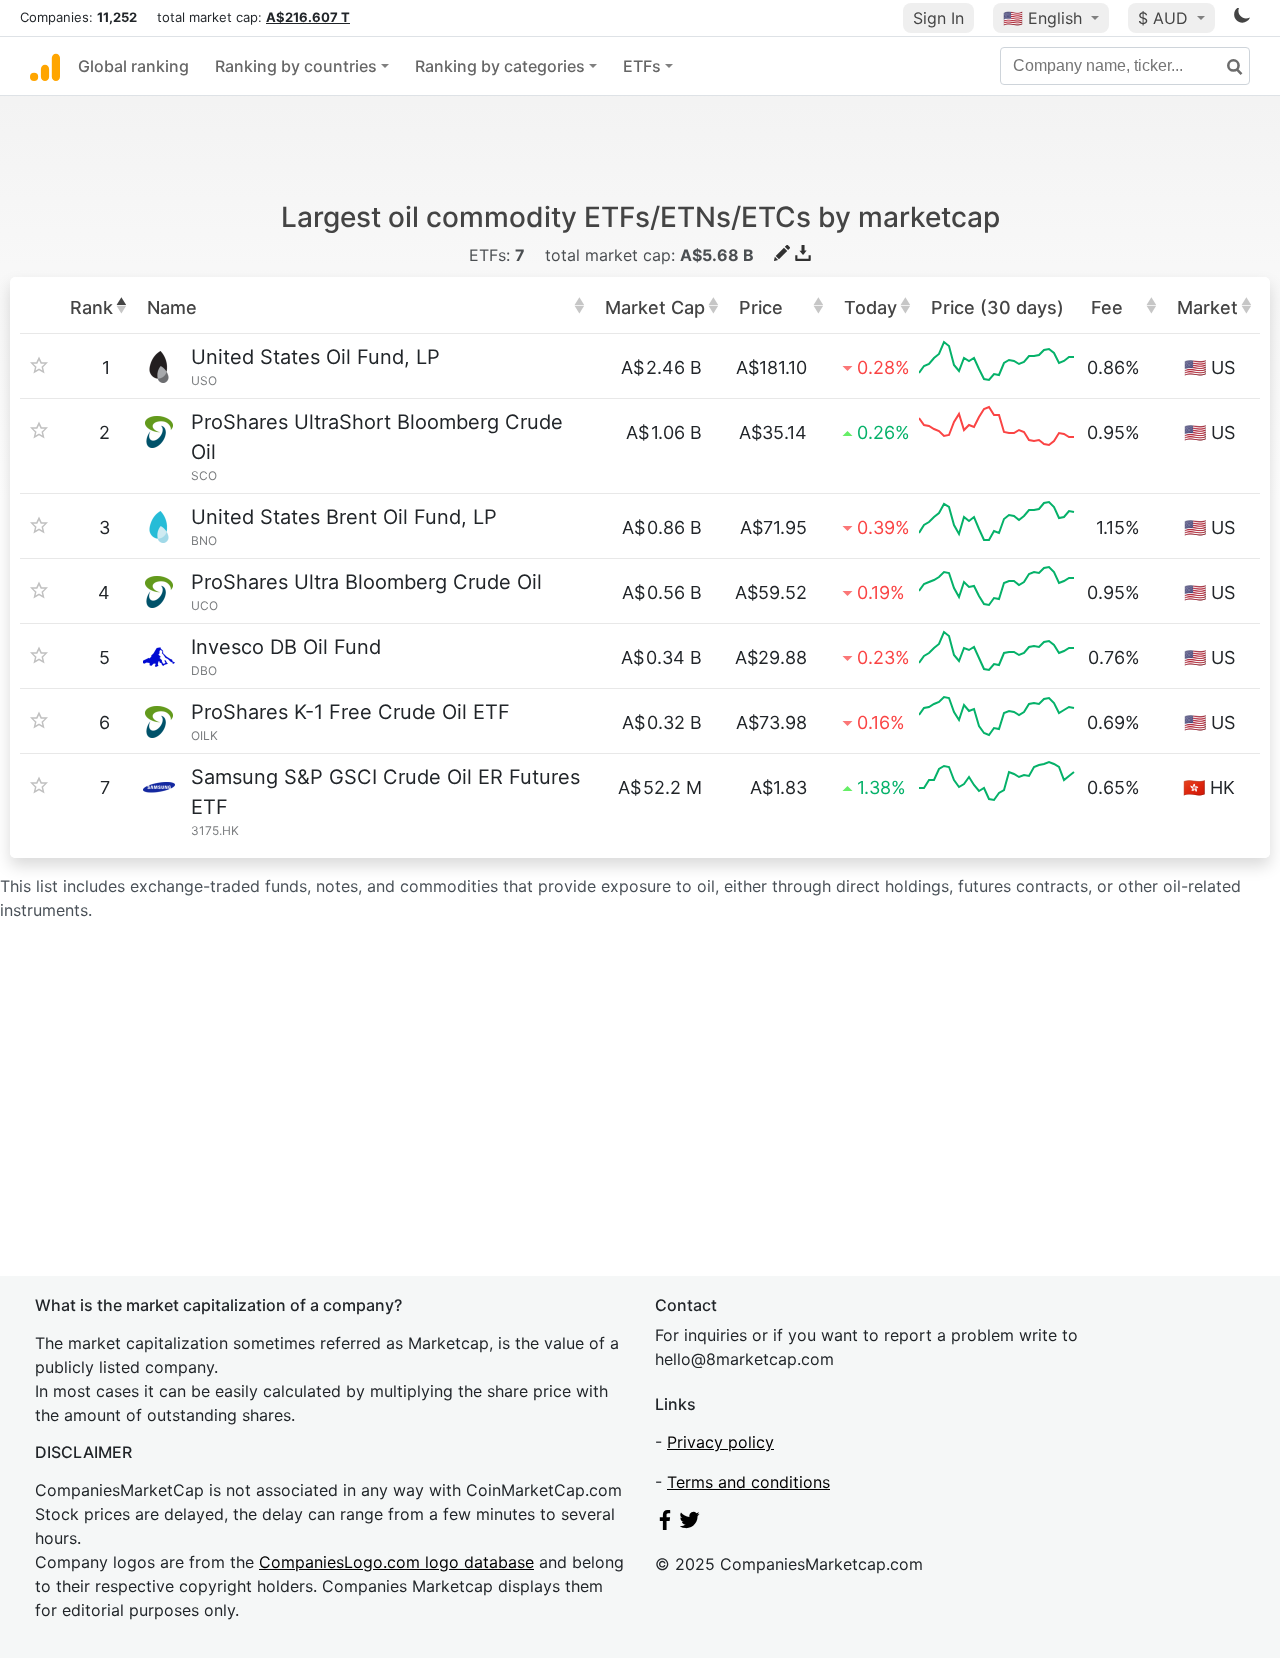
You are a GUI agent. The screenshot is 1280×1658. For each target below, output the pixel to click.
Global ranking (133, 66)
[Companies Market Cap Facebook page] (665, 1524)
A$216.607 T (308, 17)
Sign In (938, 18)
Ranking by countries (296, 66)
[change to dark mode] (1242, 19)
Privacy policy (720, 1442)
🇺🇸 (1042, 18)
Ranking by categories (500, 66)
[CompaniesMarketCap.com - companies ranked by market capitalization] (45, 66)
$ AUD (1165, 18)
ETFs (642, 66)
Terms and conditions (748, 1482)
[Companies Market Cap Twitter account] (690, 1524)
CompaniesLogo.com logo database (396, 1562)
